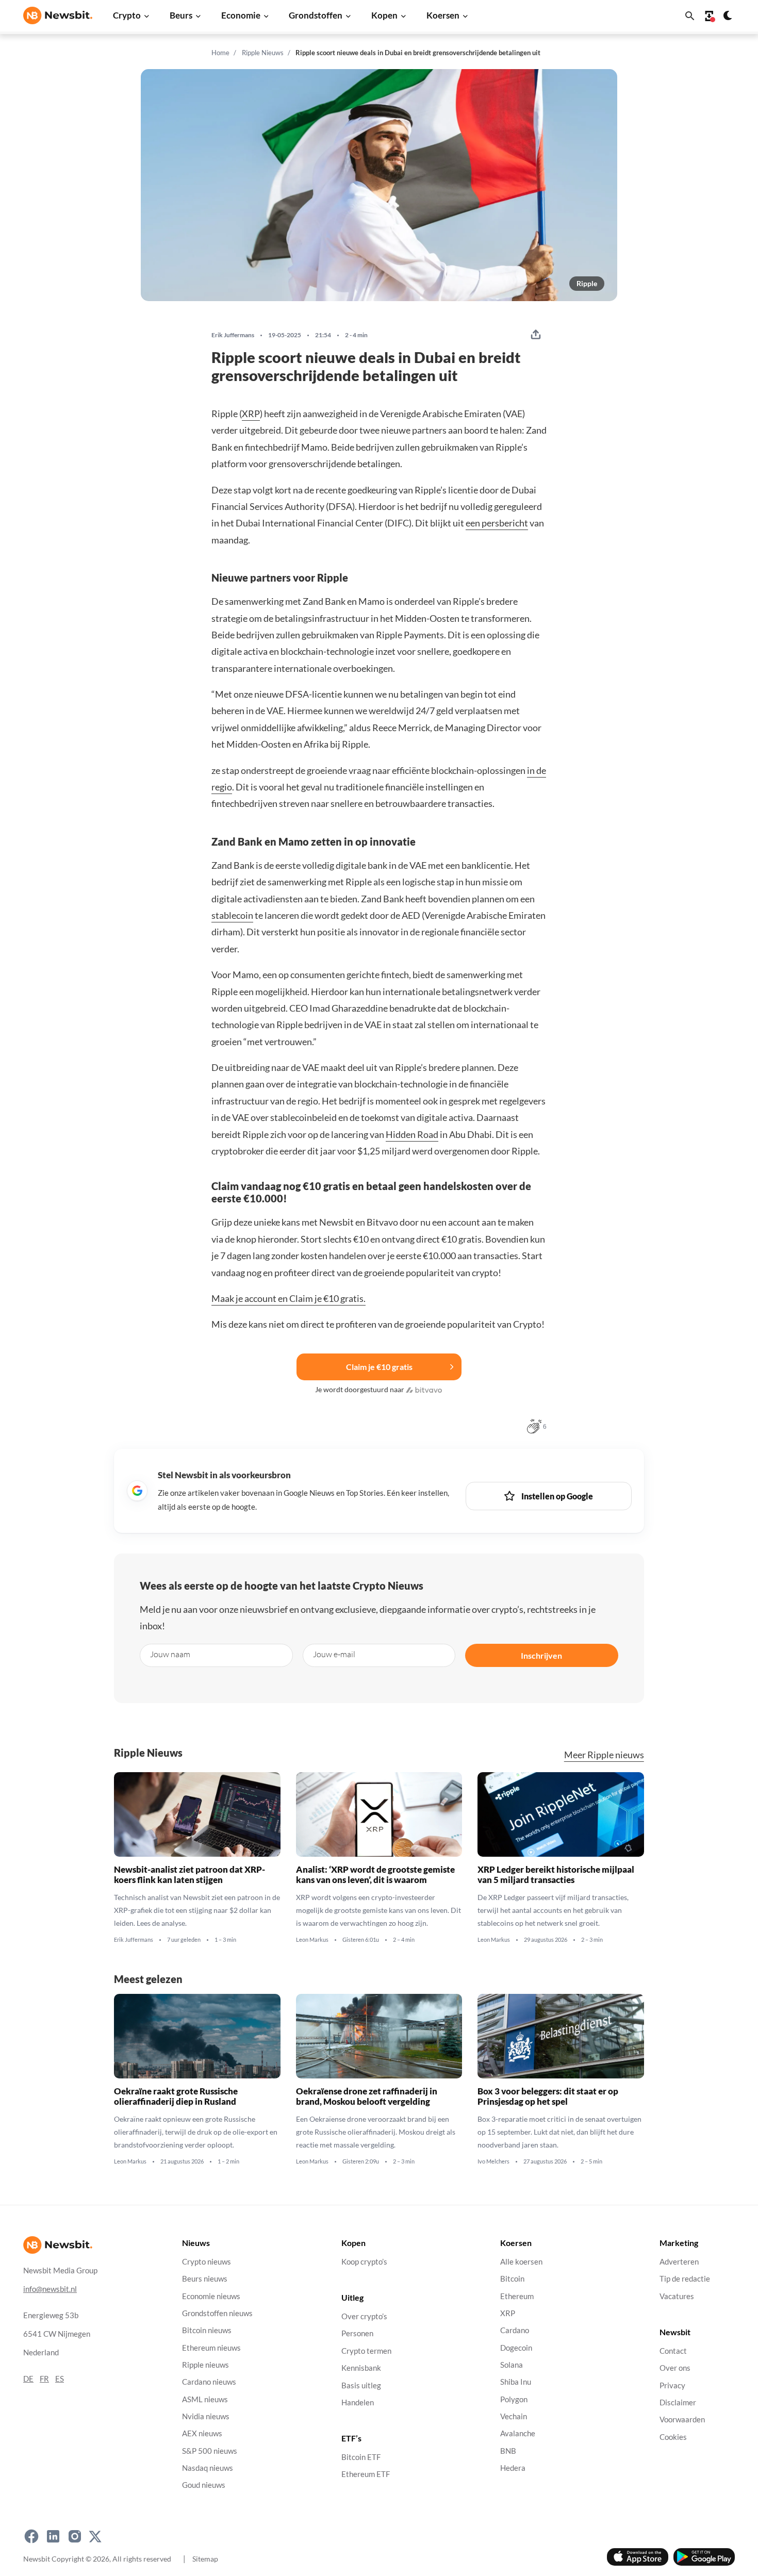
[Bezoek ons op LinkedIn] (53, 2536)
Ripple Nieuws (263, 53)
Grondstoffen (316, 15)
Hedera (513, 2468)
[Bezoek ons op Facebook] (31, 2536)
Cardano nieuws (209, 2382)
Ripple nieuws (205, 2365)
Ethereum (517, 2296)
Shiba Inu (516, 2382)
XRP (251, 414)
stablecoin (232, 915)
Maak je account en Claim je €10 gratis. (289, 1298)
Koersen (443, 15)
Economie (241, 15)
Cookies (673, 2437)
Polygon (514, 2399)
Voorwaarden (682, 2420)
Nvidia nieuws (206, 2416)
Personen (357, 2334)
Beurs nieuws (205, 2279)
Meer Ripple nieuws (604, 1755)
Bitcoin (512, 2279)
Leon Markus (312, 1940)
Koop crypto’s (364, 2262)
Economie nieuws (211, 2296)
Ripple (587, 283)
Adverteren (679, 2262)
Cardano (515, 2330)
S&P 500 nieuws (210, 2451)
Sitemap (205, 2559)
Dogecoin (516, 2348)
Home (220, 53)
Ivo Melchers (493, 2161)
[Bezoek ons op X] (95, 2536)
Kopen (384, 15)
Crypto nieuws (207, 2262)
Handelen (358, 2402)
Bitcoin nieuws (207, 2330)
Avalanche (518, 2433)
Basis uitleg (361, 2385)
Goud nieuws (204, 2485)
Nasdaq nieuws (208, 2468)
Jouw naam (170, 1654)
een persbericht (497, 523)
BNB (508, 2451)
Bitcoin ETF (361, 2457)
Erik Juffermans (233, 335)
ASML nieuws (205, 2399)
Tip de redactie (685, 2279)
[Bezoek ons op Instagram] (75, 2536)
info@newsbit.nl (50, 2289)
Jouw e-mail (334, 1654)
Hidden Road (412, 1134)
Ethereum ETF (366, 2475)
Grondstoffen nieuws (217, 2313)
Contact (673, 2351)
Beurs (181, 15)
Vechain (514, 2416)
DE (28, 2379)
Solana (512, 2365)
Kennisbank (361, 2368)
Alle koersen (521, 2262)
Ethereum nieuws (211, 2348)
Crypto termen (366, 2351)
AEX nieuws (202, 2433)
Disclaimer (678, 2402)
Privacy (672, 2385)
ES (60, 2379)
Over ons (675, 2368)
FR (44, 2379)
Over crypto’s (364, 2316)
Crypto (127, 15)
